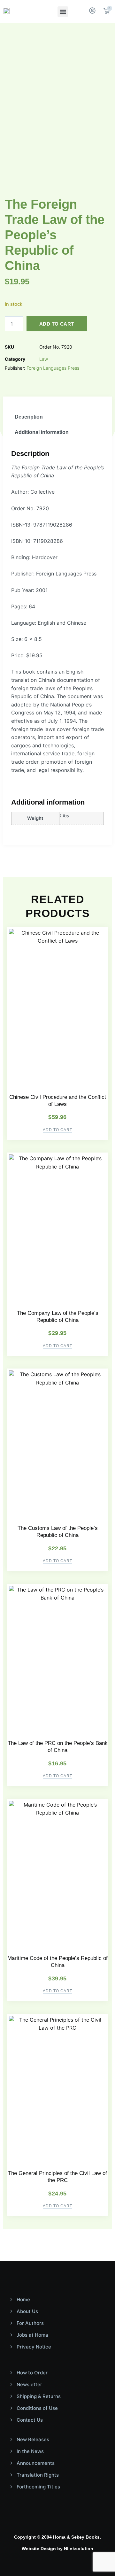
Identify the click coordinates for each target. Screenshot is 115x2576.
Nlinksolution (79, 2549)
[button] (63, 12)
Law (44, 359)
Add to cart (57, 324)
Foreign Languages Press (53, 368)
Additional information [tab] (42, 432)
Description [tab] (29, 417)
